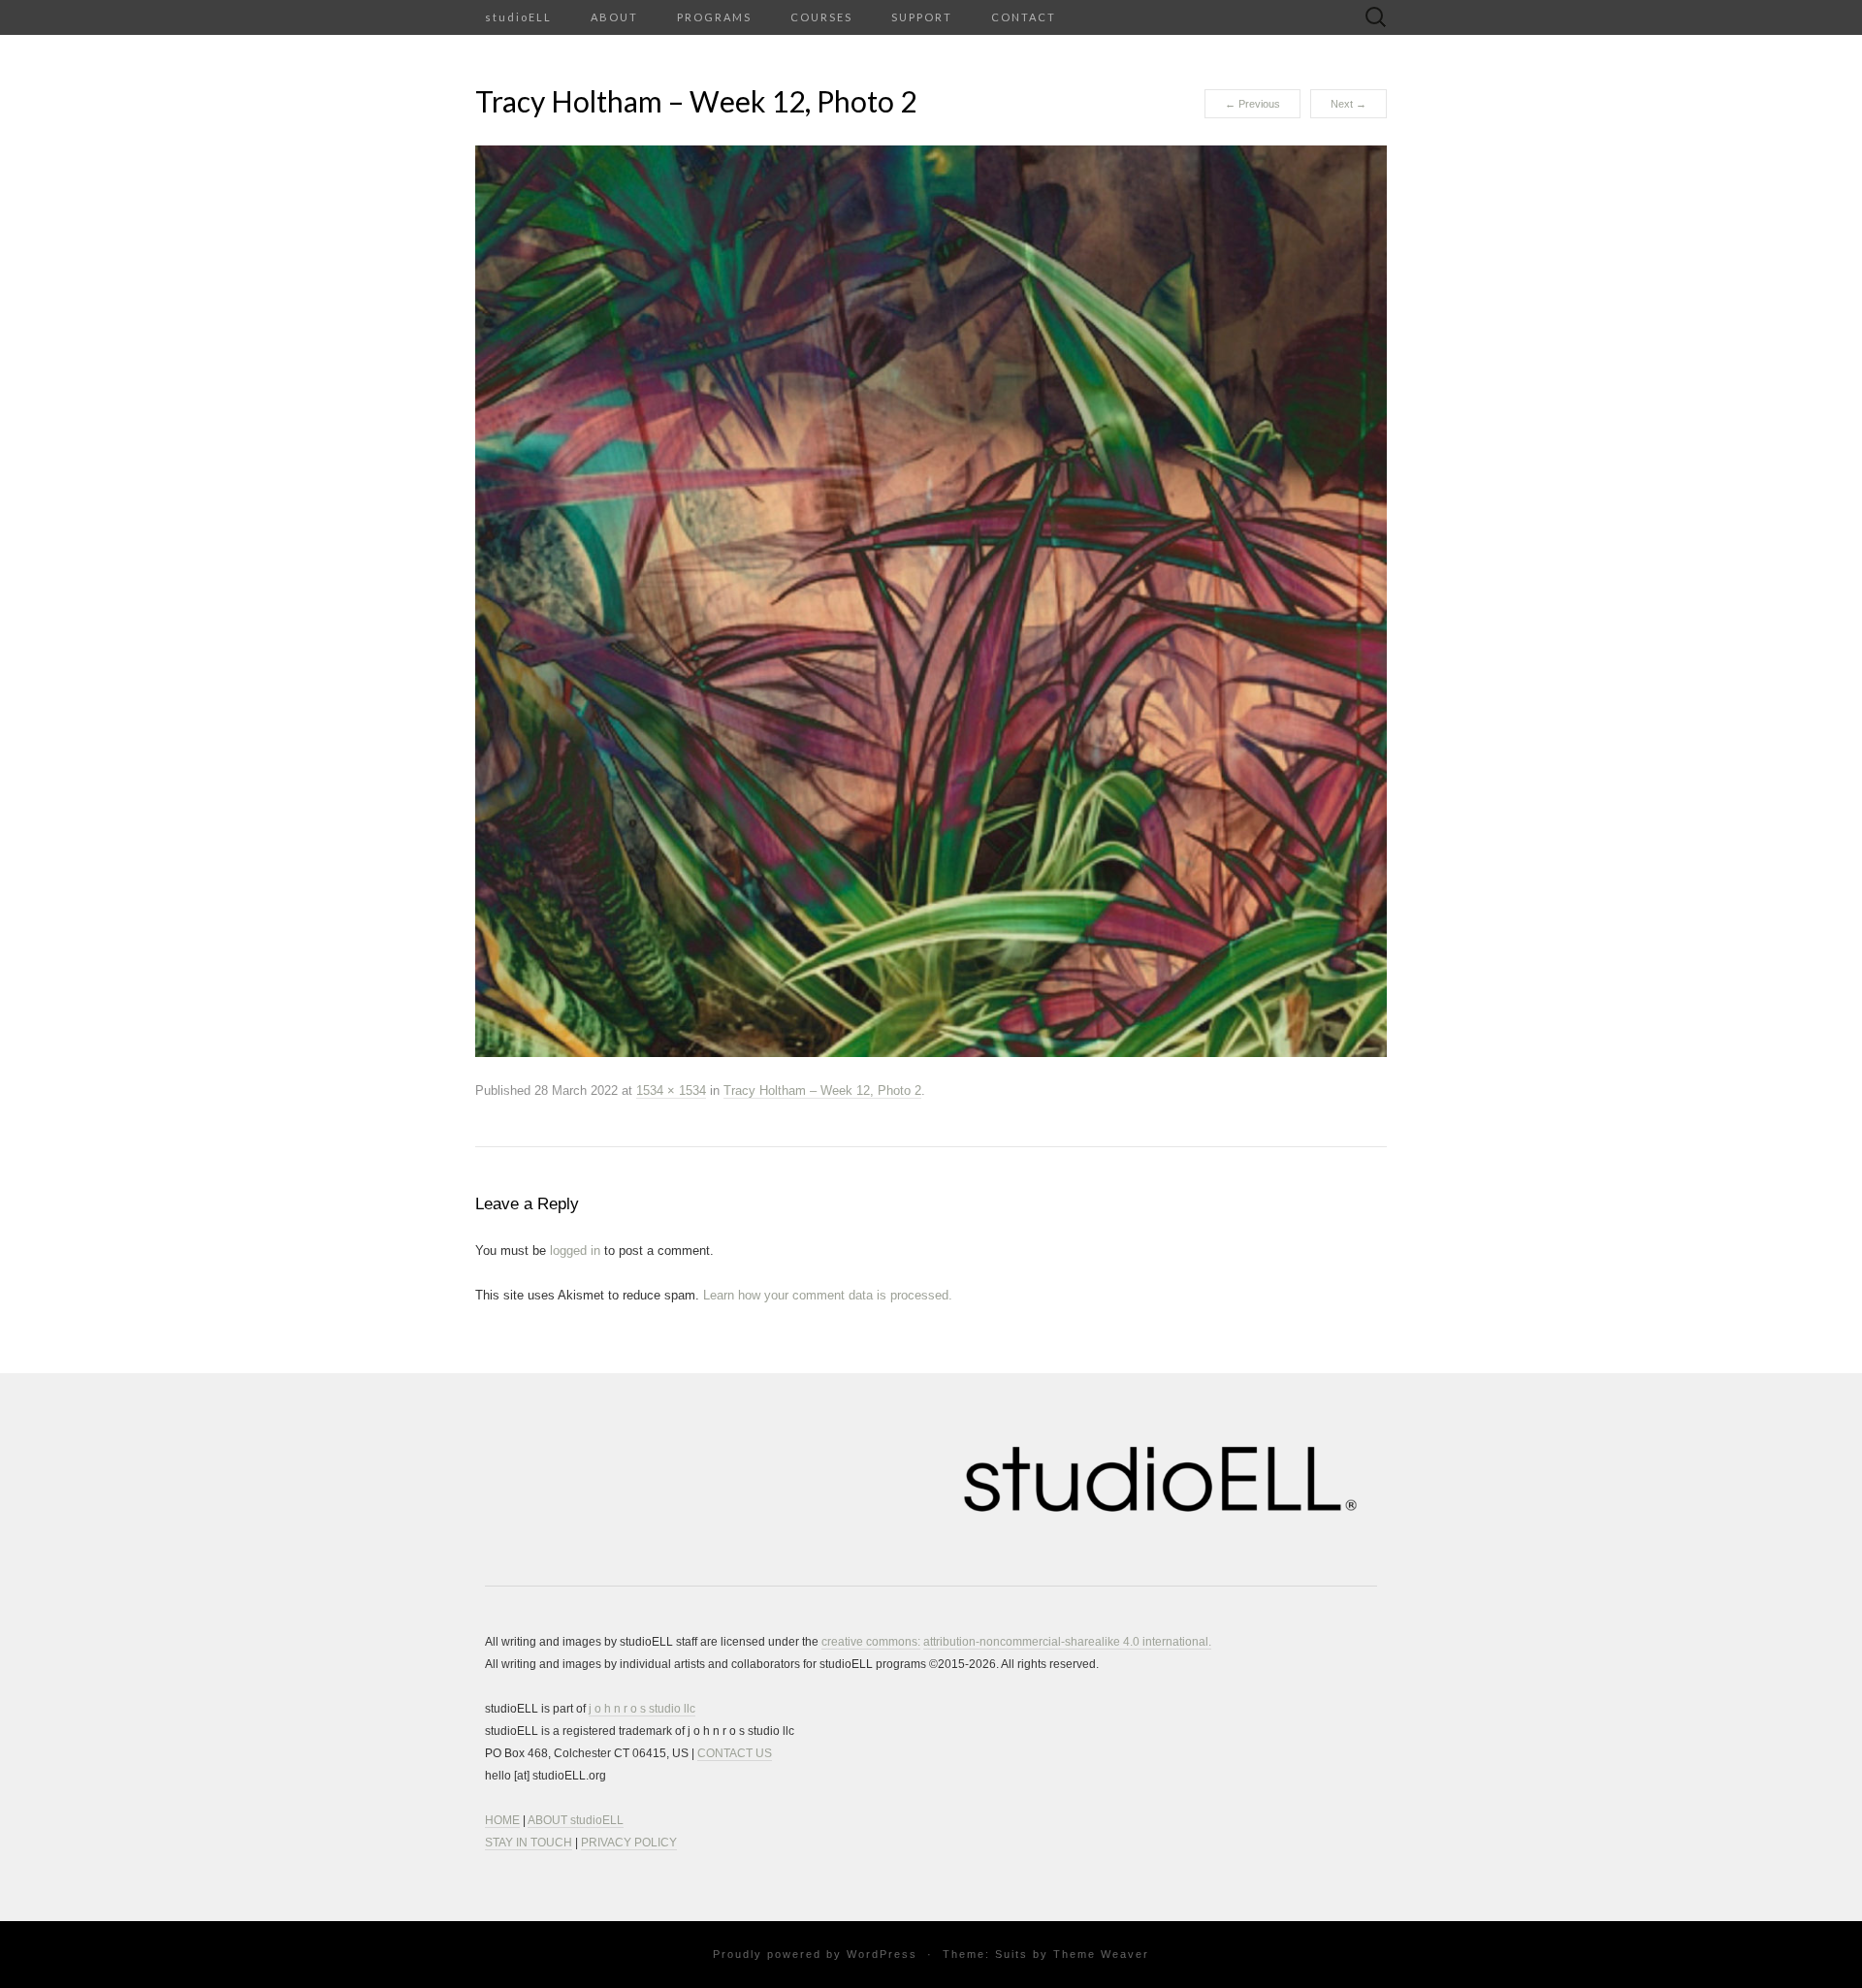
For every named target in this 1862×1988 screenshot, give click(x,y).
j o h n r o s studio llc (642, 1709)
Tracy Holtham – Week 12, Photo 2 (822, 1090)
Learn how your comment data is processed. (828, 1295)
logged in (575, 1251)
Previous (1252, 104)
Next (1348, 104)
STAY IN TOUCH (529, 1843)
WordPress (882, 1954)
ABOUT (614, 17)
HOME (502, 1820)
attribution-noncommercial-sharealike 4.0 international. (1067, 1642)
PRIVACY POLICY (629, 1843)
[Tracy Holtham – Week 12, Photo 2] (931, 600)
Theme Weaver (1101, 1954)
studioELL (518, 17)
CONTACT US (735, 1753)
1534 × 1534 (671, 1090)
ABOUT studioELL (576, 1820)
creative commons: (871, 1642)
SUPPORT (922, 17)
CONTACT (1024, 17)
